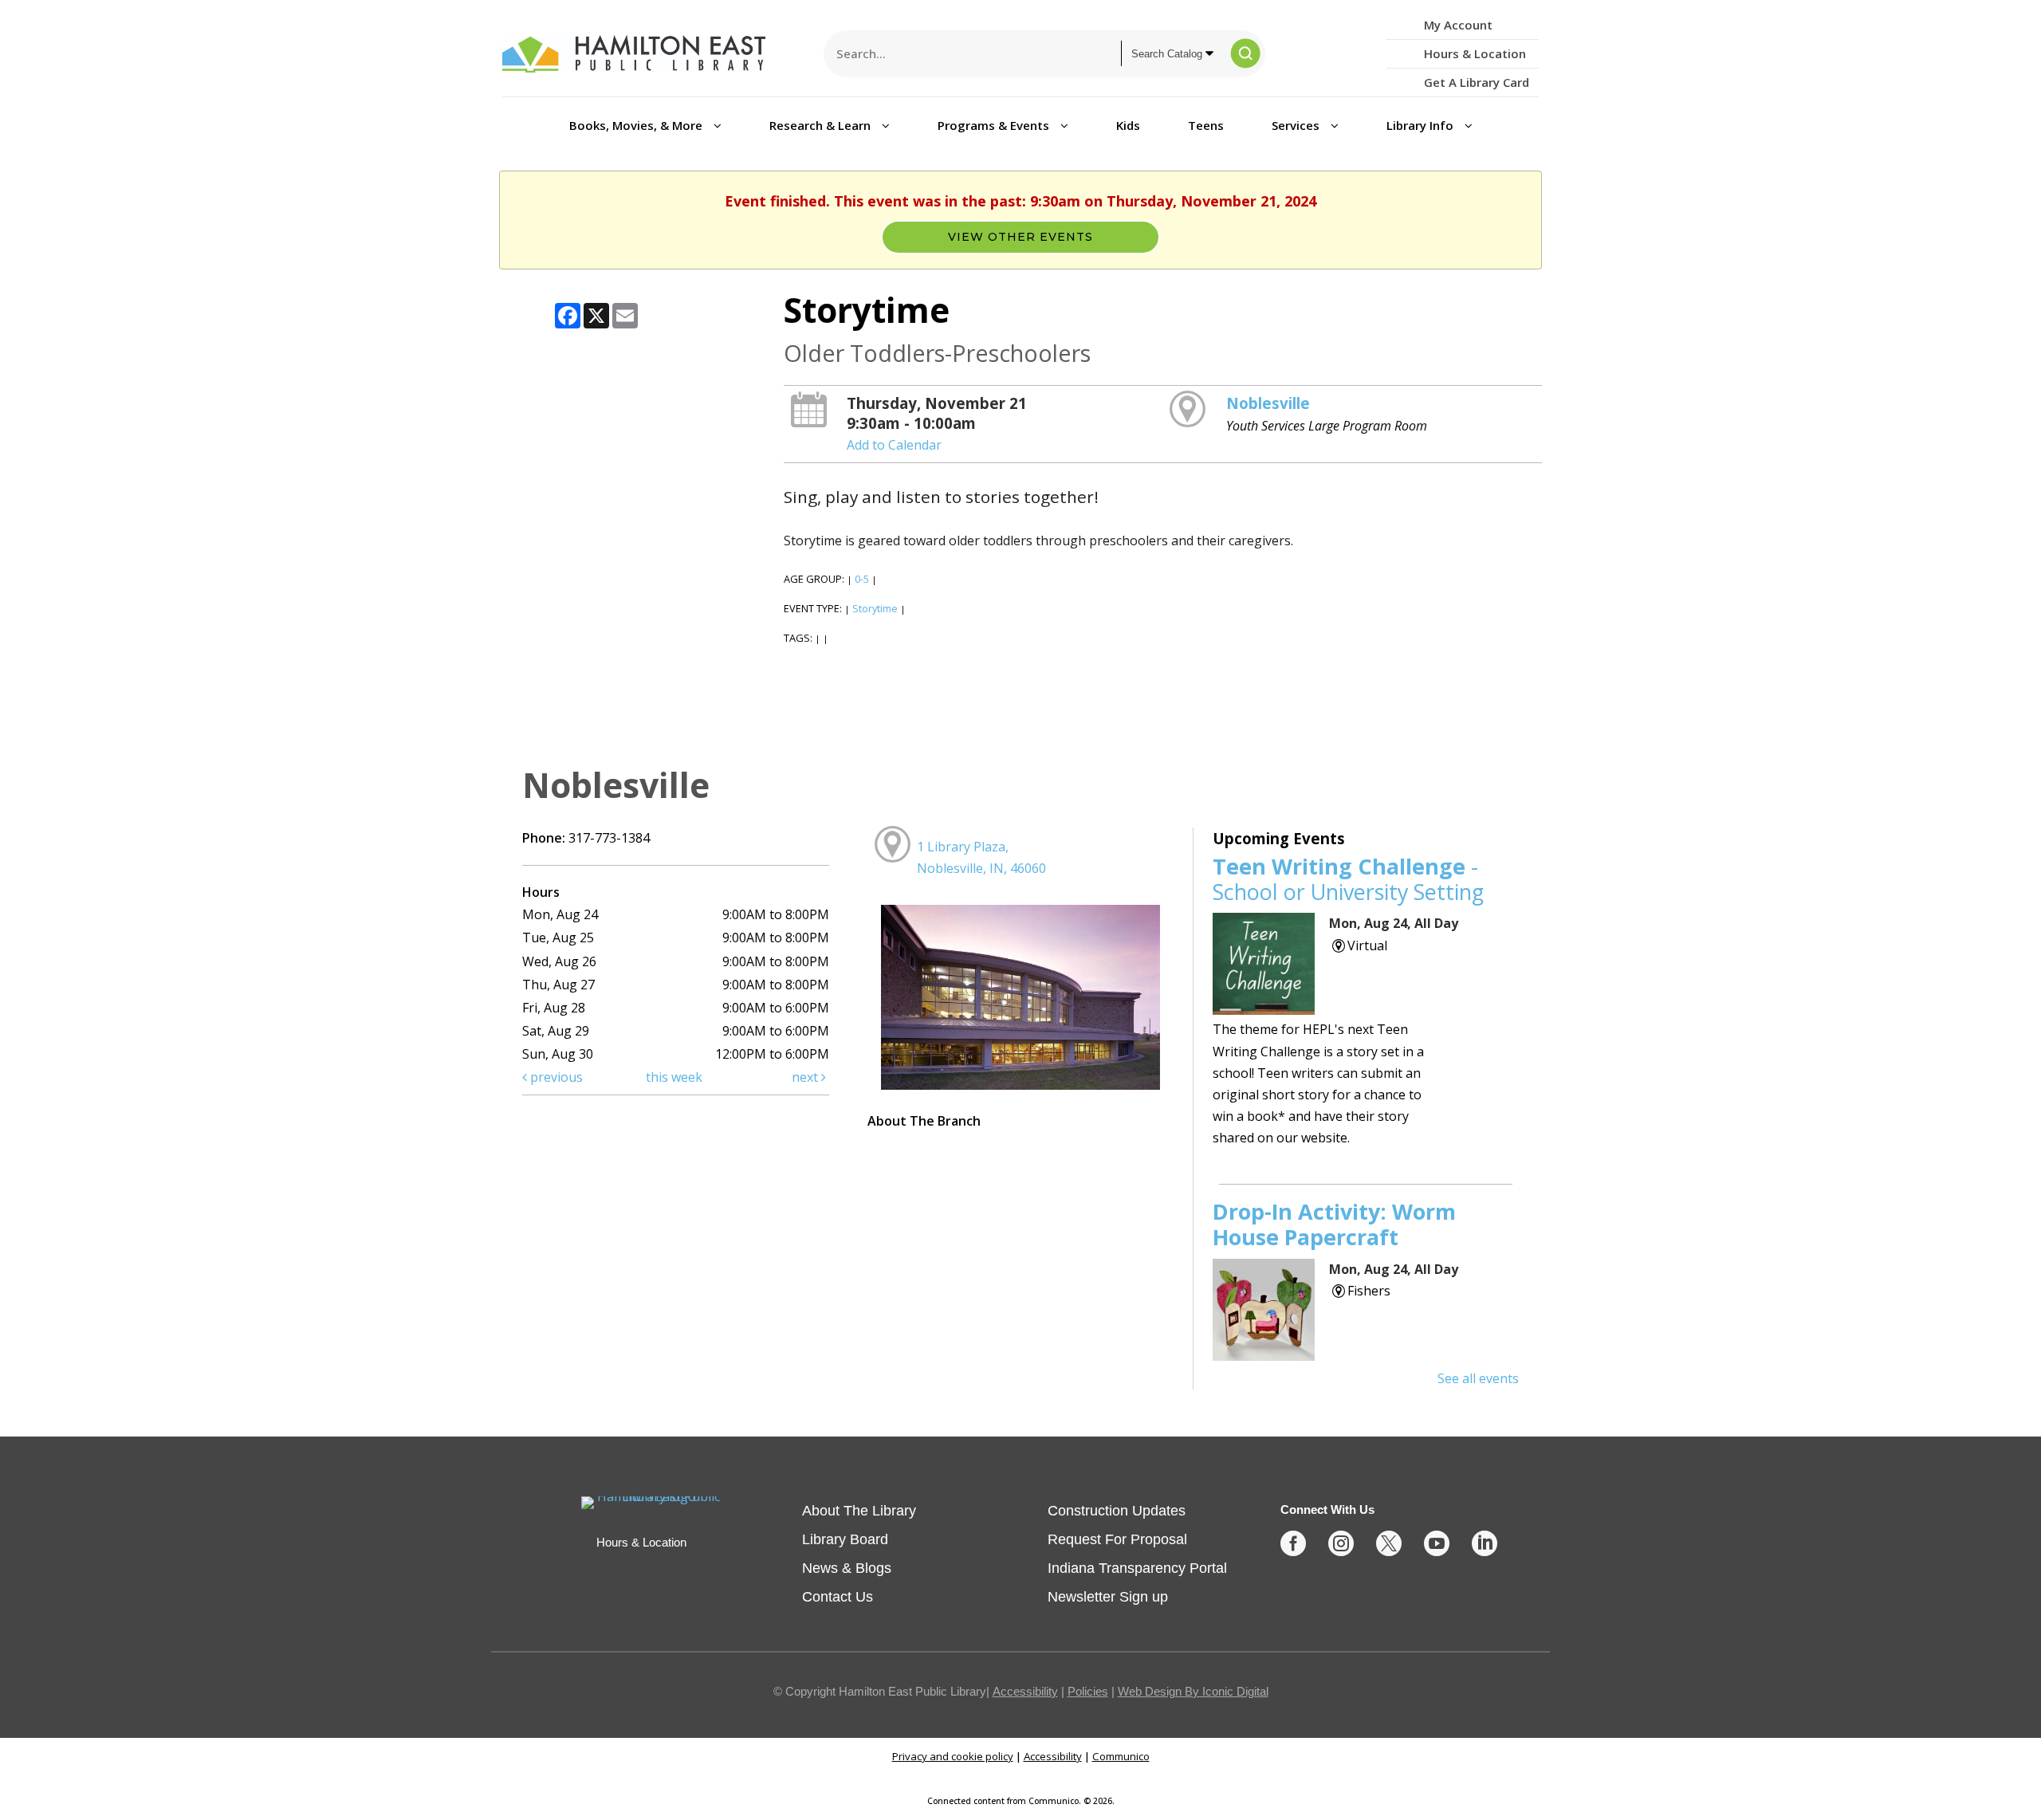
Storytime (875, 608)
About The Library (859, 1511)
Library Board (845, 1539)
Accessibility (1025, 1691)
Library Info (1422, 125)
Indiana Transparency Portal (1137, 1568)
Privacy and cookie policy (953, 1756)
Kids (1128, 125)
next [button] (806, 1077)
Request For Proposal (1117, 1539)
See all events (1478, 1378)
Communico (1121, 1756)
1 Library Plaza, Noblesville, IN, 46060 (981, 857)
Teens (1206, 125)
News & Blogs (847, 1568)
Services (1297, 125)
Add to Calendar (894, 445)
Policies (1088, 1691)
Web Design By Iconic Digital (1193, 1691)
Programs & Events (995, 125)
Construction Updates (1117, 1511)
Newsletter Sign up (1108, 1597)
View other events (1020, 237)
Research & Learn (822, 125)
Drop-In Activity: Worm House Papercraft (1334, 1224)
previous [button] (555, 1077)
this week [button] (674, 1077)
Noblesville (1268, 403)
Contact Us (838, 1597)
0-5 (862, 579)
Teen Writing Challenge (1348, 879)
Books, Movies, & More (637, 125)
